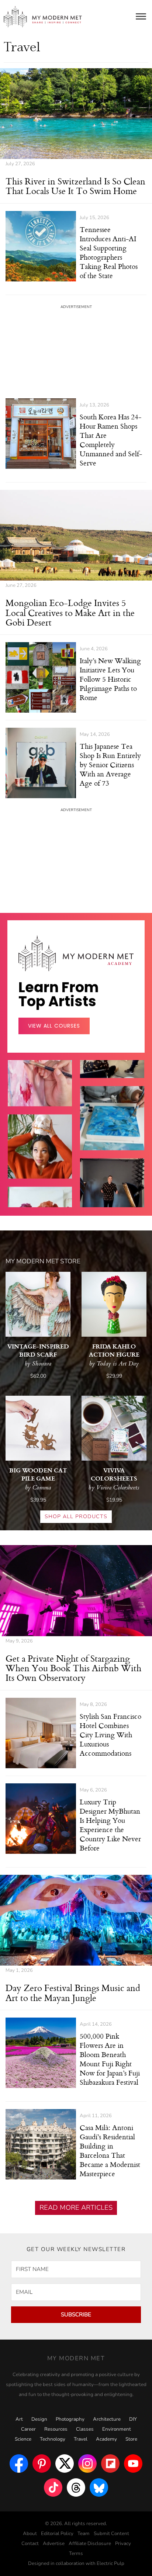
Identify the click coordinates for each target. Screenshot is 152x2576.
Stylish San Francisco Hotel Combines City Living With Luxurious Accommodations (110, 1734)
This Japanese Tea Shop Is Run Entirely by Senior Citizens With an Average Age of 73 (110, 764)
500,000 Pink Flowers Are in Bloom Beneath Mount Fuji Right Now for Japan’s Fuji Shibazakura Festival (110, 2059)
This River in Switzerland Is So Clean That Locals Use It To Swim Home (75, 186)
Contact (30, 2544)
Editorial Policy (57, 2534)
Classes (85, 2429)
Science (23, 2439)
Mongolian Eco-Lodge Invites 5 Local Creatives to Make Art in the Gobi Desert (70, 612)
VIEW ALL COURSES (54, 1026)
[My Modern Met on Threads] (76, 2487)
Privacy (123, 2544)
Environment (117, 2429)
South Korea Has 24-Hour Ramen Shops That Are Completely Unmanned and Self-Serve (111, 440)
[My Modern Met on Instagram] (87, 2464)
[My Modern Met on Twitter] (65, 2464)
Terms (76, 2554)
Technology (53, 2439)
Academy (106, 2439)
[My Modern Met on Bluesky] (99, 2487)
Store (131, 2439)
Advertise (54, 2544)
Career (28, 2429)
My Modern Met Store (43, 1261)
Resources (56, 2429)
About (30, 2534)
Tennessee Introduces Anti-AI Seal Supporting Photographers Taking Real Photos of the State (109, 252)
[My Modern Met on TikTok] (53, 2487)
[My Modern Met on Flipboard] (110, 2464)
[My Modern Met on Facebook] (19, 2464)
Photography (70, 2419)
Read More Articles (76, 2208)
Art (19, 2419)
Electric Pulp (110, 2563)
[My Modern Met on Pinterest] (42, 2464)
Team (84, 2534)
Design (39, 2419)
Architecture (107, 2419)
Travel (81, 2439)
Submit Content (111, 2534)
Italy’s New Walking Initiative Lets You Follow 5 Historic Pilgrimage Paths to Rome (110, 679)
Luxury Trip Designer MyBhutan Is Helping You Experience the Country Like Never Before (110, 1825)
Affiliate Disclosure (90, 2544)
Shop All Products (76, 1516)
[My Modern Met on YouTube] (133, 2464)
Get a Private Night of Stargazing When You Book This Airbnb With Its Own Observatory (73, 1668)
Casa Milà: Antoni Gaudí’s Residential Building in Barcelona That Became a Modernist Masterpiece (110, 2150)
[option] (40, 1160)
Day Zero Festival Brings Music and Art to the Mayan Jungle (73, 1992)
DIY (133, 2419)
